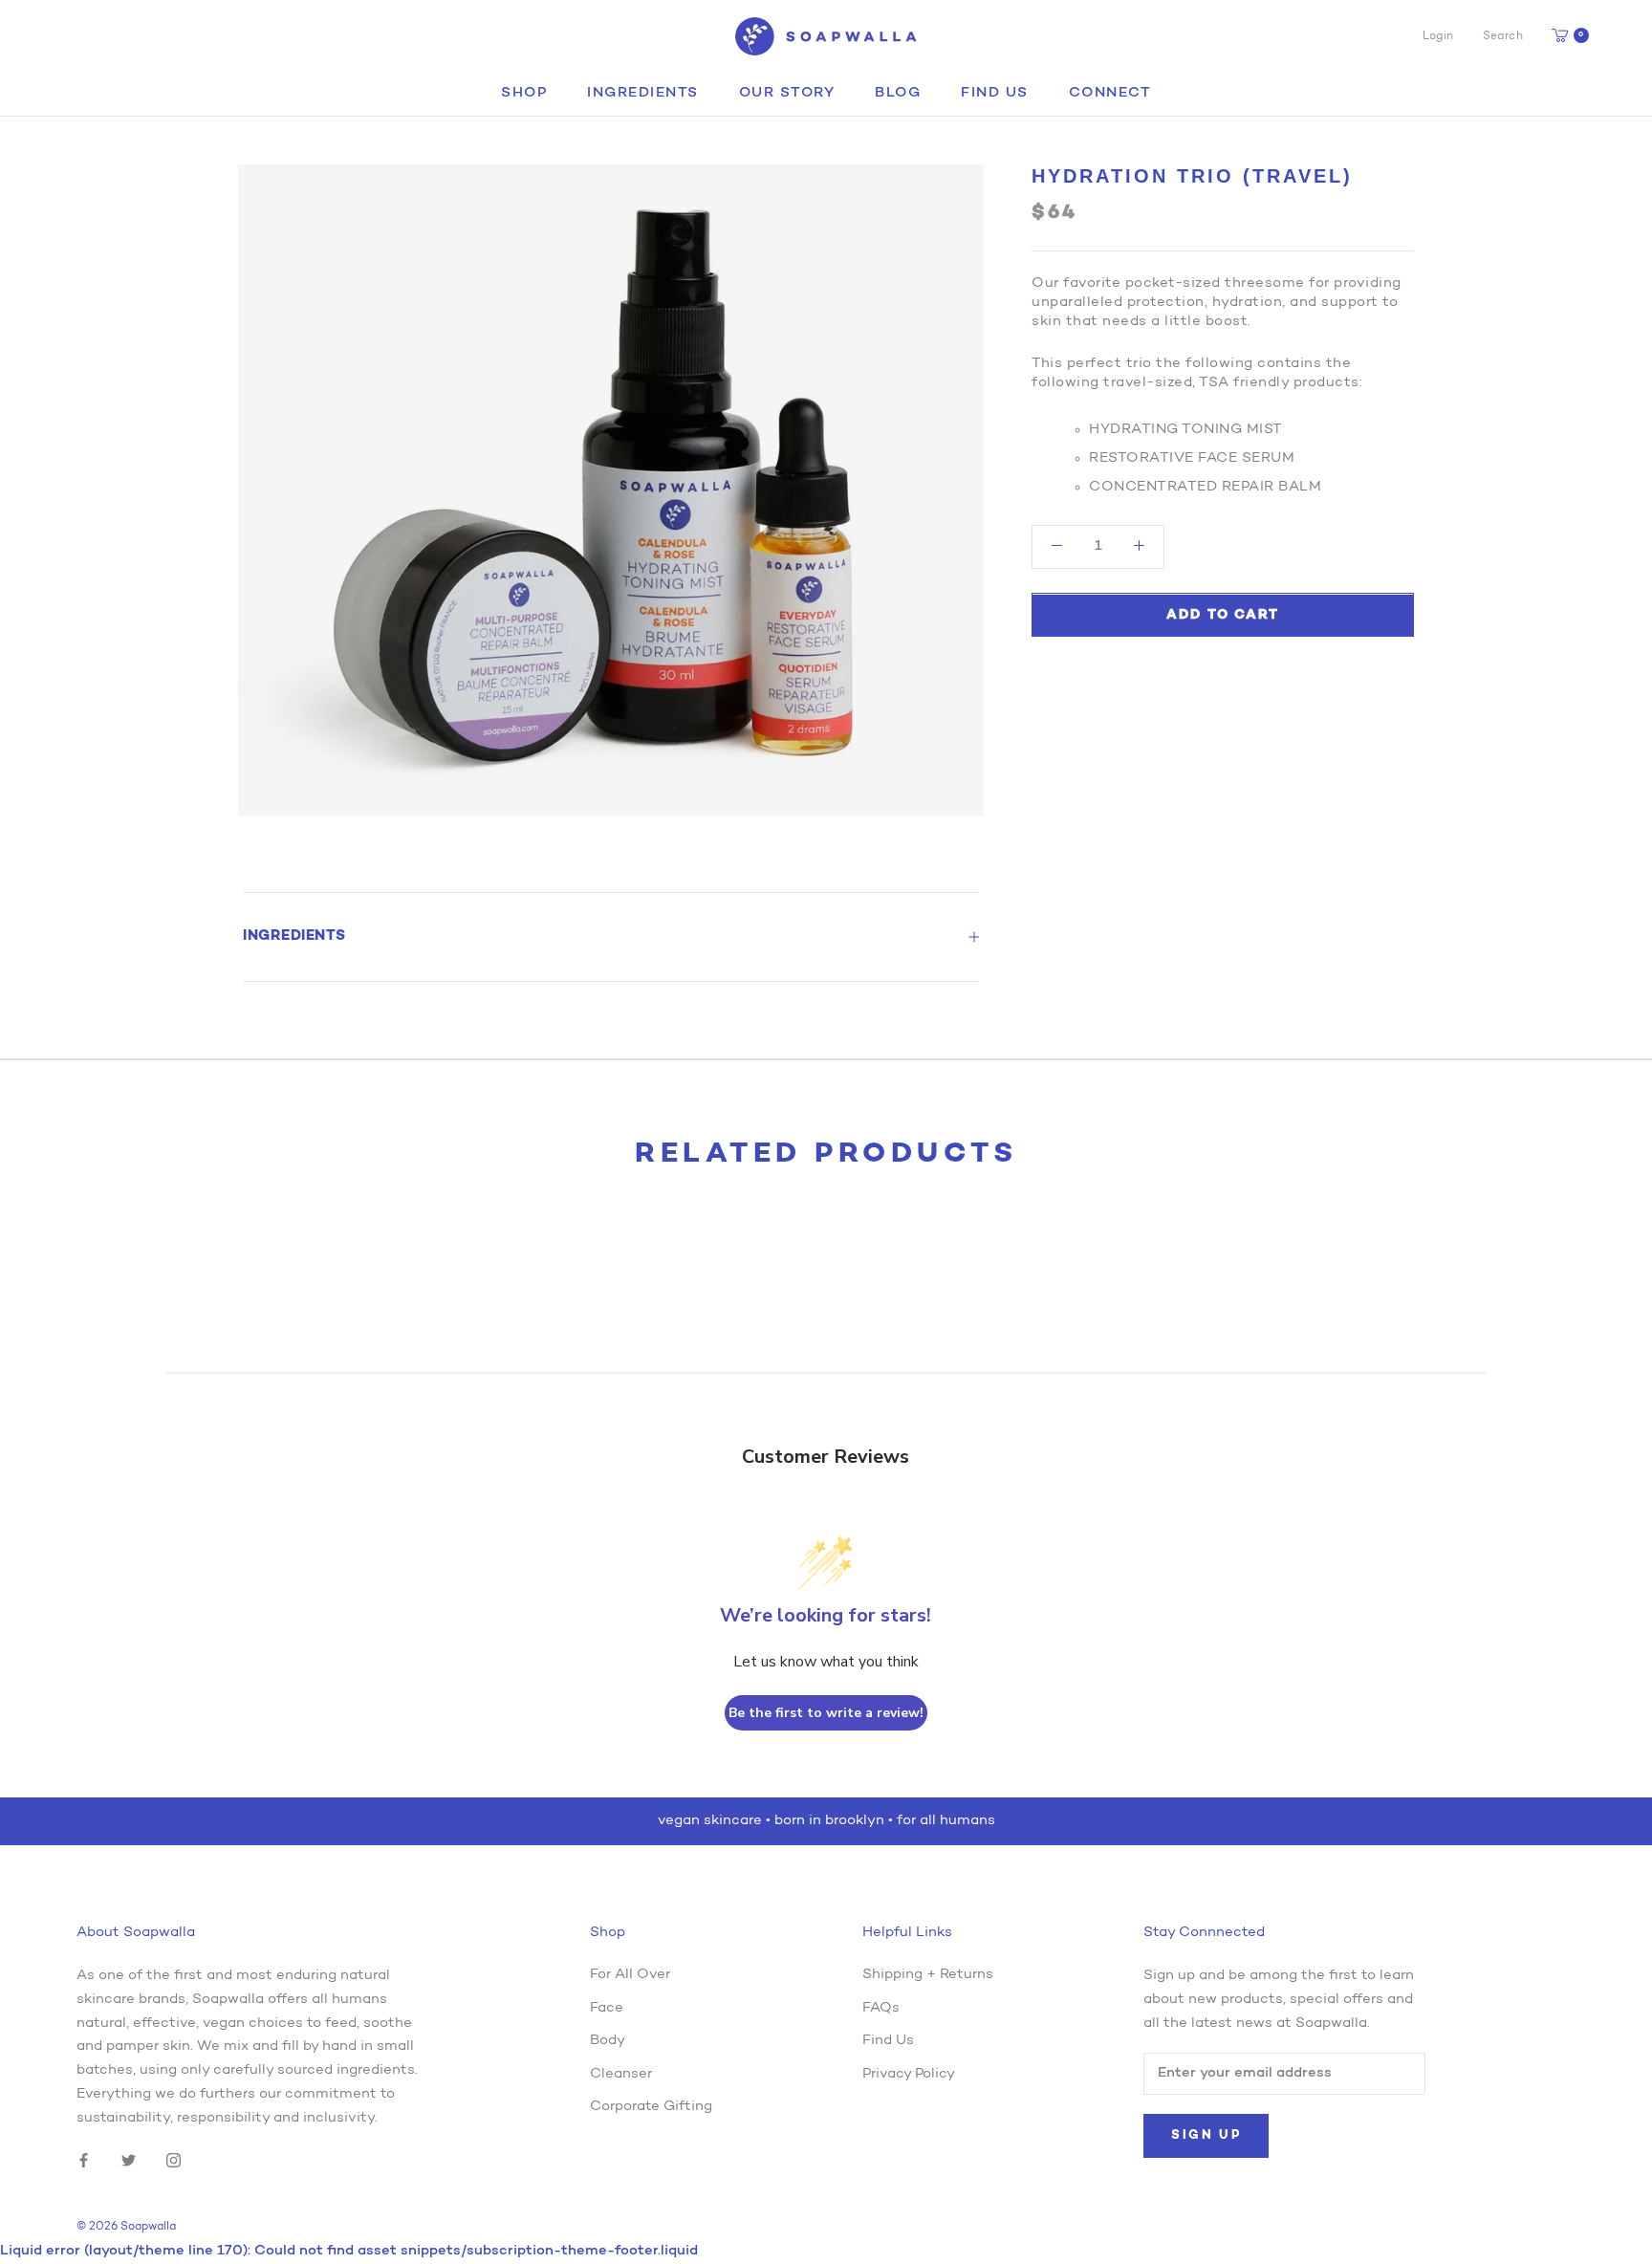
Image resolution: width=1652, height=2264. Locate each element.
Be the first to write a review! (826, 1713)
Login (1438, 36)
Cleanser (621, 2074)
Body (608, 2041)
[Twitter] (129, 2161)
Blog (898, 93)
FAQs (881, 2008)
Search (1503, 36)
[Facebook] (84, 2161)
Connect (1110, 93)
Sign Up (1206, 2135)
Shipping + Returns (928, 1975)
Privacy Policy (909, 2074)
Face (607, 2008)
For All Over (630, 1975)
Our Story (787, 93)
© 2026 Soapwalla (126, 2227)
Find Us (995, 93)
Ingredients (643, 93)
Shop (524, 93)
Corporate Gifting (651, 2107)
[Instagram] (174, 2161)
